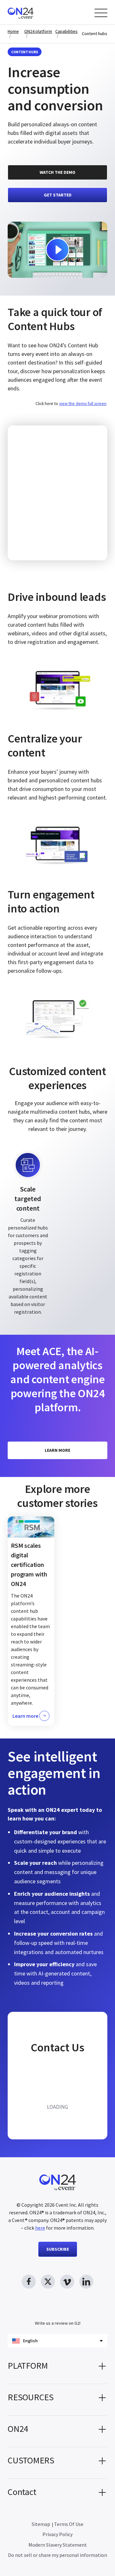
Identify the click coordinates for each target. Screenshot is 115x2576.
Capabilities (66, 31)
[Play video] (57, 250)
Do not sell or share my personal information (57, 2555)
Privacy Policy (57, 2534)
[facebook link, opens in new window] (29, 2282)
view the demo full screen (83, 404)
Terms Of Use (69, 2524)
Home (13, 31)
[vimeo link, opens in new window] (67, 2282)
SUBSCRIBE (58, 2249)
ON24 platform (38, 31)
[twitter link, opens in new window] (48, 2282)
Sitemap (41, 2524)
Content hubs (95, 34)
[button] (57, 2368)
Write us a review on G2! (58, 2323)
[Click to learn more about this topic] (31, 1621)
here (40, 2228)
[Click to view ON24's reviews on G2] (57, 2312)
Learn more (57, 1450)
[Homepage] (33, 12)
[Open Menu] (101, 13)
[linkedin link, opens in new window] (86, 2282)
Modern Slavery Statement (58, 2545)
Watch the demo (57, 172)
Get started (58, 195)
